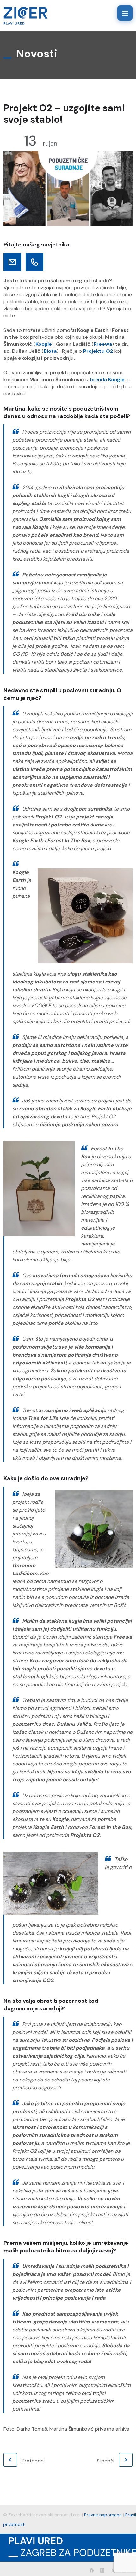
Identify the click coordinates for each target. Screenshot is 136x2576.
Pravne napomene (103, 2515)
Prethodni (33, 2461)
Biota (50, 351)
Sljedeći (105, 2461)
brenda (99, 380)
